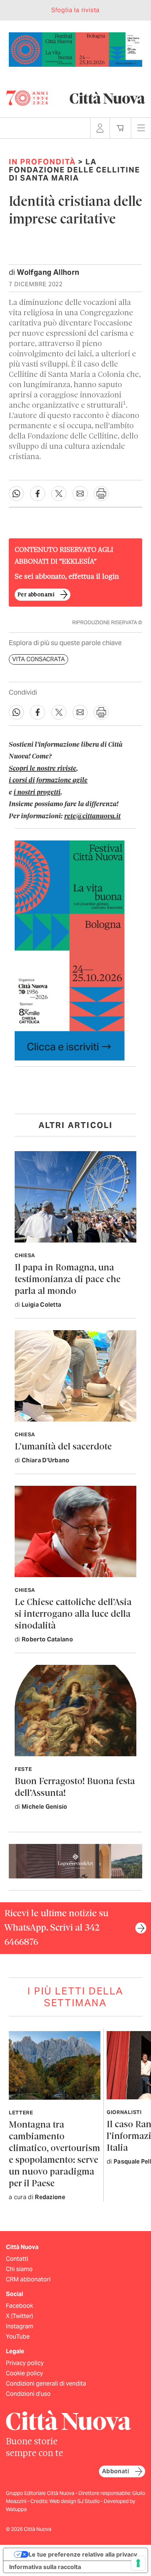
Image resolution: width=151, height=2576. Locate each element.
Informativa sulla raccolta (45, 2567)
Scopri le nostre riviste (43, 769)
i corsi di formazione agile (48, 781)
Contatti (17, 2259)
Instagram (20, 2326)
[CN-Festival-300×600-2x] (70, 950)
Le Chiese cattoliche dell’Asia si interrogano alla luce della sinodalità (73, 1614)
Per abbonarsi (36, 595)
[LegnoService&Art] (75, 1861)
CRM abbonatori (28, 2279)
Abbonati (115, 2471)
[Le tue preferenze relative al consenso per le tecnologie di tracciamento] (138, 2563)
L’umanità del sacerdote (63, 1447)
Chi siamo (19, 2269)
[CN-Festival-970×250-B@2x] (75, 49)
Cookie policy (24, 2373)
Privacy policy (25, 2363)
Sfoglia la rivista (75, 10)
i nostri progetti (37, 793)
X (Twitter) (19, 2316)
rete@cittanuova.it (92, 816)
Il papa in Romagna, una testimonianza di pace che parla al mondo (68, 1280)
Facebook (19, 2306)
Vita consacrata (38, 660)
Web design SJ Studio (75, 2501)
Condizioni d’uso (28, 2394)
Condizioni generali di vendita (46, 2384)
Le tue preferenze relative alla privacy (83, 2554)
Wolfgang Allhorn (48, 272)
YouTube (18, 2337)
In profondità (42, 162)
